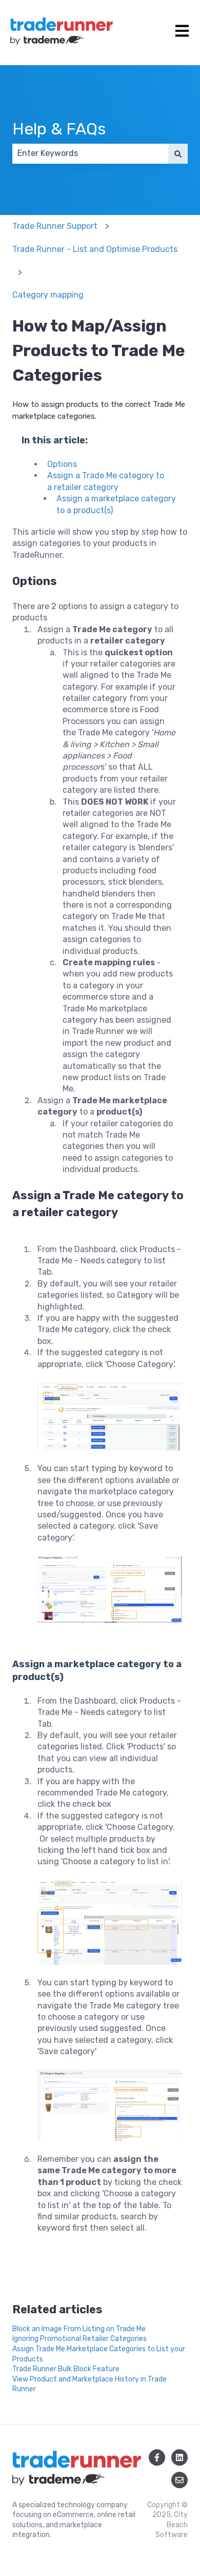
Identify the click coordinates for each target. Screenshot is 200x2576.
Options (62, 464)
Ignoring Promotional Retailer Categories (79, 2339)
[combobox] (90, 153)
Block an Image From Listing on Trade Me (79, 2329)
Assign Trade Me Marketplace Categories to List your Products (99, 2354)
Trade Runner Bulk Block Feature (66, 2369)
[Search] (178, 153)
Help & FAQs (59, 129)
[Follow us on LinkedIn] (179, 2457)
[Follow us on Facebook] (157, 2457)
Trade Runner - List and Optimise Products (95, 249)
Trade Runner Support (55, 226)
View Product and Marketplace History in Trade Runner (89, 2384)
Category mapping (48, 295)
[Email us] (179, 2480)
